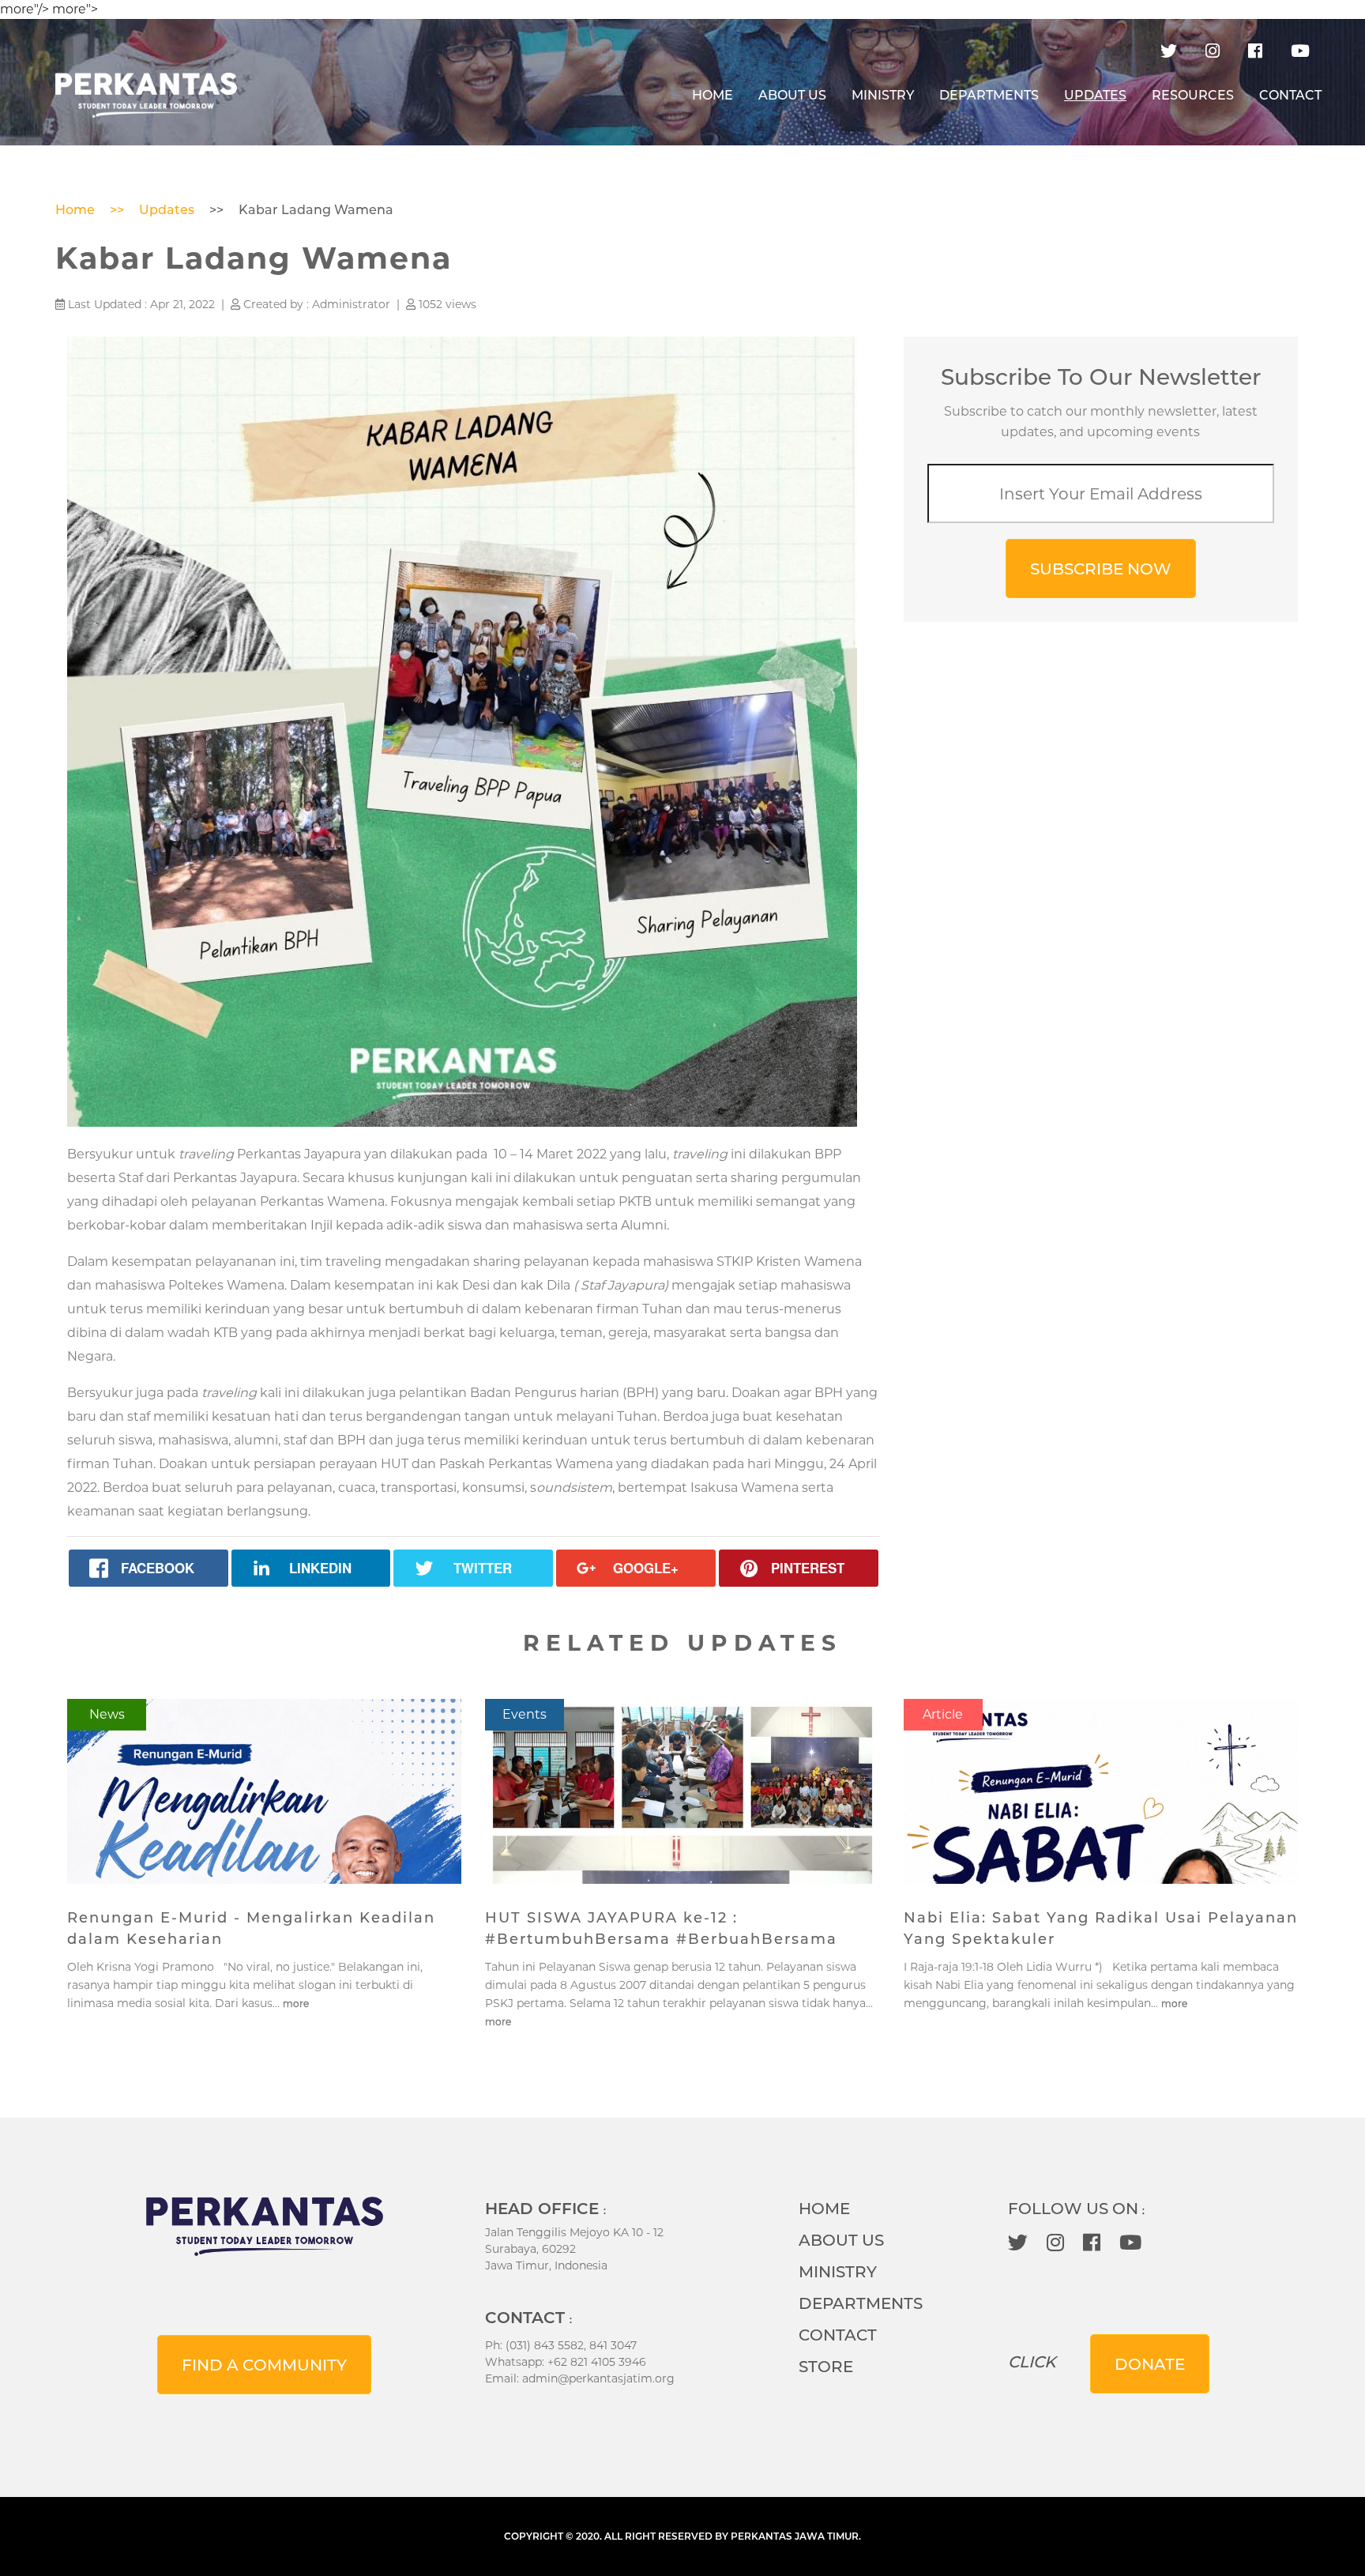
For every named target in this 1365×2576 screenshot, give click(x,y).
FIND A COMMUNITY (264, 2365)
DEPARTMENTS (989, 95)
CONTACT (1290, 95)
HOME (719, 95)
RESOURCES (1193, 95)
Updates (167, 210)
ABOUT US (792, 95)
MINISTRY (883, 95)
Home (75, 210)
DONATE (1150, 2364)
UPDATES (1095, 95)
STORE (826, 2367)
